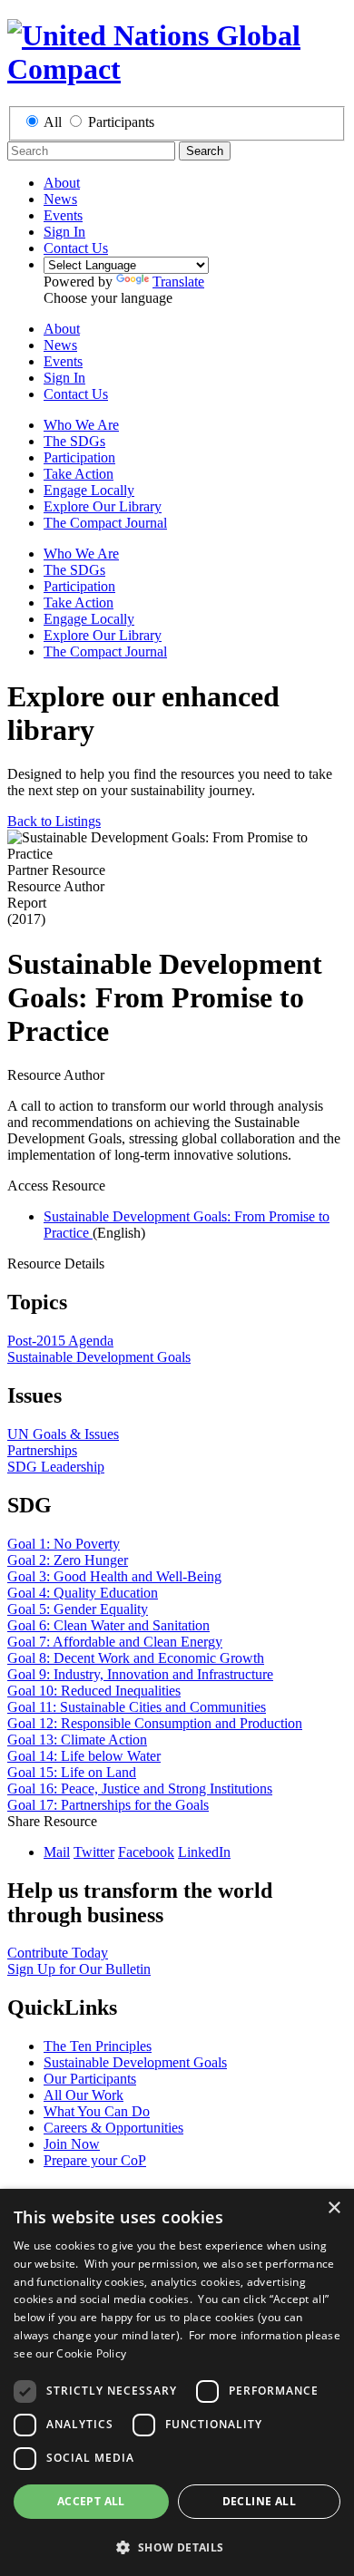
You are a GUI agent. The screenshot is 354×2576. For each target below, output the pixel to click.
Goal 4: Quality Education (83, 1593)
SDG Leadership (56, 1467)
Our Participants (90, 2079)
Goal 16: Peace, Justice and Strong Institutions (140, 1789)
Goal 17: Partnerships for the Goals (108, 1805)
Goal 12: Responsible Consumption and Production (155, 1723)
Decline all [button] (259, 2501)
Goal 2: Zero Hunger (68, 1560)
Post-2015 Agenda (60, 1341)
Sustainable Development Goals (99, 1357)
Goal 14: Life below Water (84, 1756)
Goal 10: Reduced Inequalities (94, 1691)
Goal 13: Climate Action (77, 1740)
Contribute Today (58, 1953)
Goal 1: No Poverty (64, 1544)
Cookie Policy (91, 2353)
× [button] (334, 2208)
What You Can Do (97, 2111)
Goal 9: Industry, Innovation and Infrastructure (140, 1674)
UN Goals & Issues (63, 1434)
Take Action (79, 474)
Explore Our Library (103, 506)
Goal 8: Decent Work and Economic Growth (136, 1658)
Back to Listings (54, 821)
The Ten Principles (98, 2046)
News (60, 199)
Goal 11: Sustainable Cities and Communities (137, 1707)
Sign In (64, 232)
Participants (121, 122)
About (62, 183)
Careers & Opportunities (113, 2128)
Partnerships (42, 1450)
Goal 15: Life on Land (72, 1772)
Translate (178, 282)
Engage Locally (89, 490)
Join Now (72, 2144)
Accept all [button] (91, 2501)
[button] (177, 2547)
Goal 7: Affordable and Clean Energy (115, 1642)
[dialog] (177, 2382)
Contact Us (76, 248)
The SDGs (74, 441)
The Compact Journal (105, 523)
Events (63, 215)
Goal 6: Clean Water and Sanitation (108, 1625)
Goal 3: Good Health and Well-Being (114, 1576)
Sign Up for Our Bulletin (79, 1969)
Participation (79, 457)
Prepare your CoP (95, 2160)
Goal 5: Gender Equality (78, 1609)
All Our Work (84, 2095)
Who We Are (81, 425)
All (53, 122)
